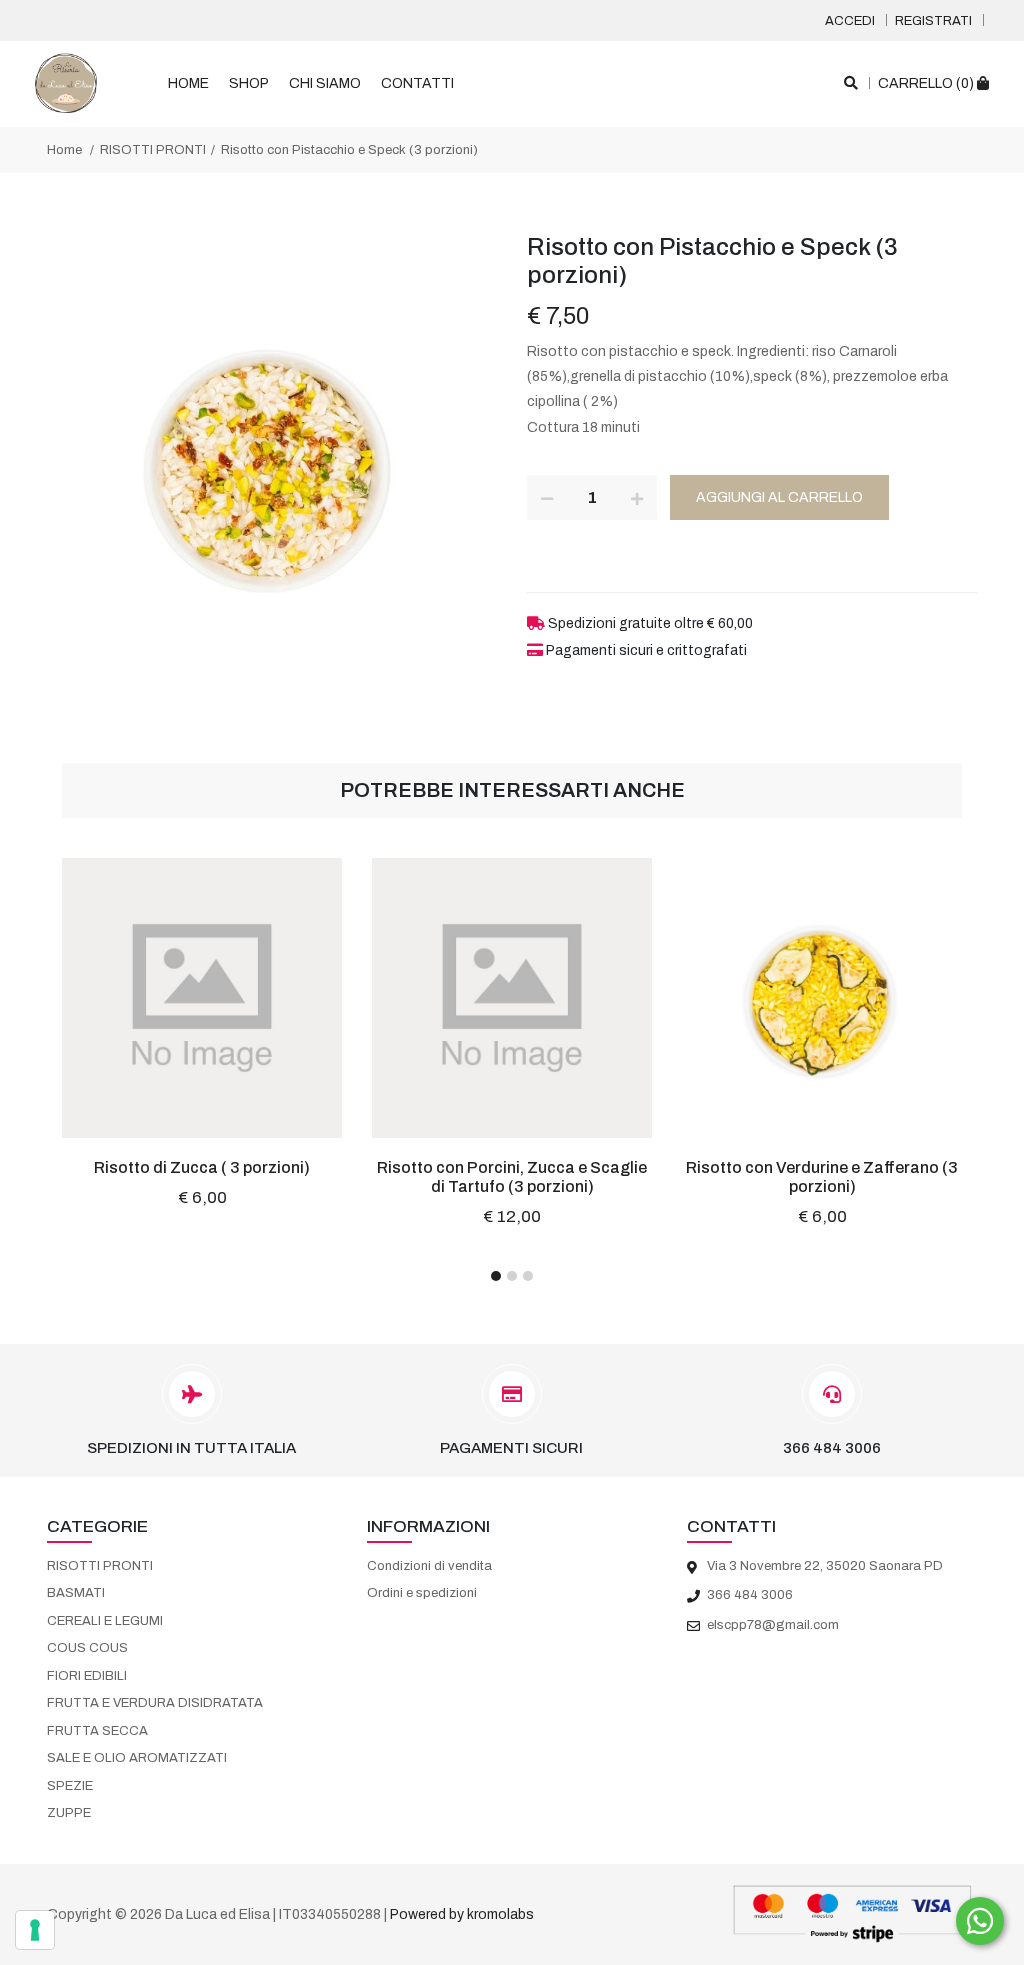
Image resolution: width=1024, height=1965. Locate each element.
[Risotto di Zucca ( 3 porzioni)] (202, 998)
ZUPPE (69, 1813)
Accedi (850, 21)
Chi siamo (325, 83)
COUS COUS (87, 1648)
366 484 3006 (832, 1448)
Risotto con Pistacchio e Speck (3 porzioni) (349, 150)
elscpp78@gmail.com (773, 1625)
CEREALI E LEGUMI (105, 1621)
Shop (249, 83)
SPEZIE (70, 1786)
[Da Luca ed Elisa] (66, 83)
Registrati (933, 21)
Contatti (417, 83)
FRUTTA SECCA (97, 1731)
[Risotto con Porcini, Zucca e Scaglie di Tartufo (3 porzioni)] (512, 998)
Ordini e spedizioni (422, 1593)
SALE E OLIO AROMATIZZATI (137, 1758)
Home (188, 83)
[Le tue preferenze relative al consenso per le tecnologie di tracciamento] (35, 1930)
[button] (496, 1276)
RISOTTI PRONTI (153, 150)
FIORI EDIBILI (87, 1676)
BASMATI (76, 1593)
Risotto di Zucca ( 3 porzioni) (202, 1167)
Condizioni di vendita (429, 1566)
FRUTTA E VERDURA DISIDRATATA (155, 1703)
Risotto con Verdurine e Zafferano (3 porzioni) (822, 1177)
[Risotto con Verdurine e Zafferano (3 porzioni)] (822, 998)
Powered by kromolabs (462, 1914)
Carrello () (927, 83)
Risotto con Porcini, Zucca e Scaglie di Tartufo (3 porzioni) (512, 1177)
